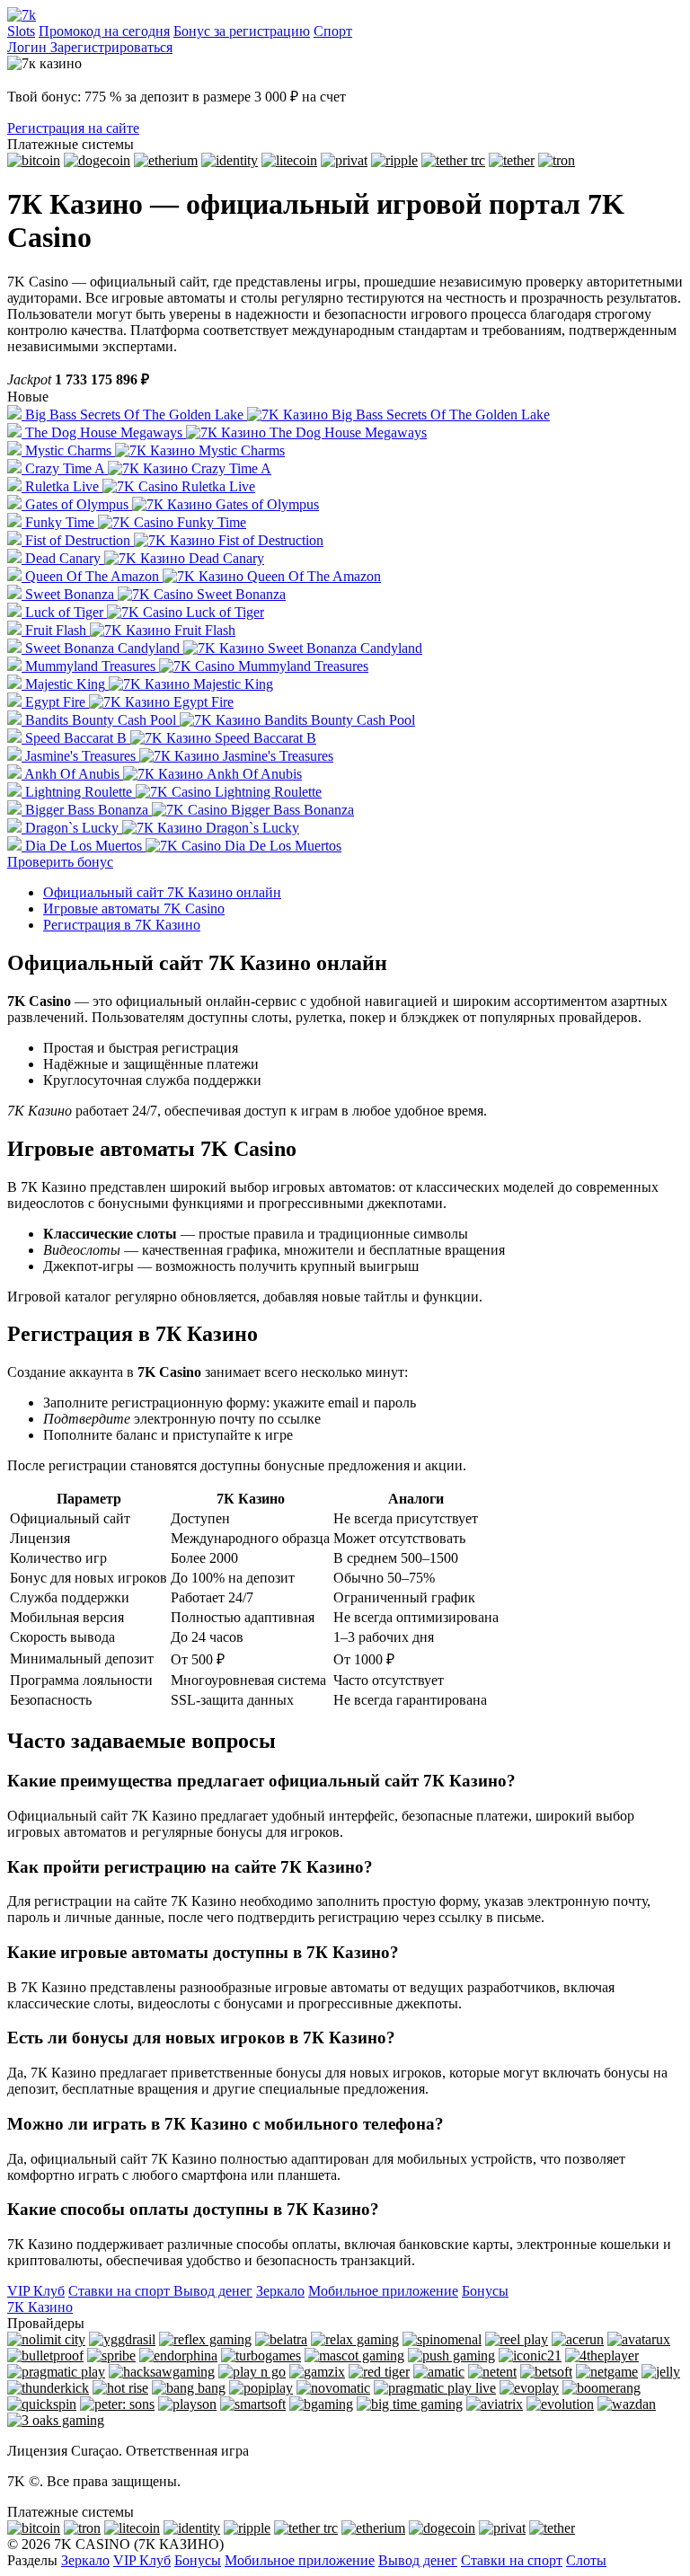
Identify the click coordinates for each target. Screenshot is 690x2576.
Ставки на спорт (119, 2291)
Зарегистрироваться (111, 47)
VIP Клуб (36, 2291)
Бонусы (485, 2291)
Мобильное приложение (383, 2291)
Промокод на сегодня (104, 31)
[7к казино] (22, 15)
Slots (21, 31)
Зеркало (280, 2291)
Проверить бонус (60, 862)
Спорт (333, 31)
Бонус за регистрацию (242, 31)
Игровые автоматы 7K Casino (134, 909)
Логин (29, 47)
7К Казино (40, 2307)
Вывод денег (211, 2291)
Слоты (586, 2560)
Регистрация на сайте (73, 128)
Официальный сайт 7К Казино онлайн (162, 892)
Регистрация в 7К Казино (122, 925)
